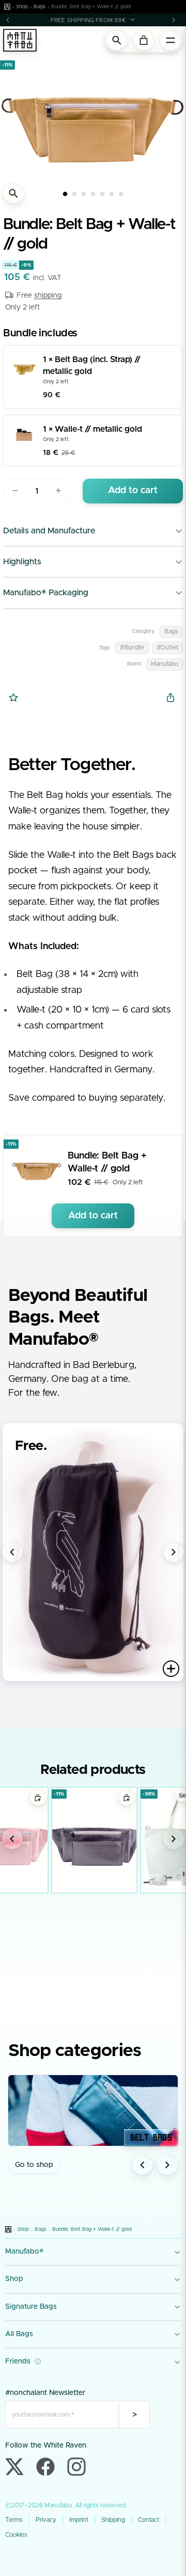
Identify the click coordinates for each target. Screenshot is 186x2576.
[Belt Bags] (93, 2110)
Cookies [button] (16, 2535)
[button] (93, 20)
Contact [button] (149, 2520)
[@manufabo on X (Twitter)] (14, 2467)
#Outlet (167, 647)
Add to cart (133, 491)
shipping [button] (48, 296)
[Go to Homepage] (7, 7)
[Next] (174, 20)
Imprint (79, 2520)
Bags (40, 7)
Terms (14, 2520)
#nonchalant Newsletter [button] (45, 2393)
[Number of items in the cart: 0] (144, 40)
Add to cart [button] (93, 1216)
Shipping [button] (113, 2520)
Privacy (46, 2520)
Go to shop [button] (34, 2165)
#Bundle (132, 647)
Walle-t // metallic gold (98, 429)
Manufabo (165, 664)
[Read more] (171, 1669)
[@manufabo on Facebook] (45, 2467)
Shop (22, 7)
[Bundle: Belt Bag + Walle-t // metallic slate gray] (94, 1840)
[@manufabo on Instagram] (76, 2467)
